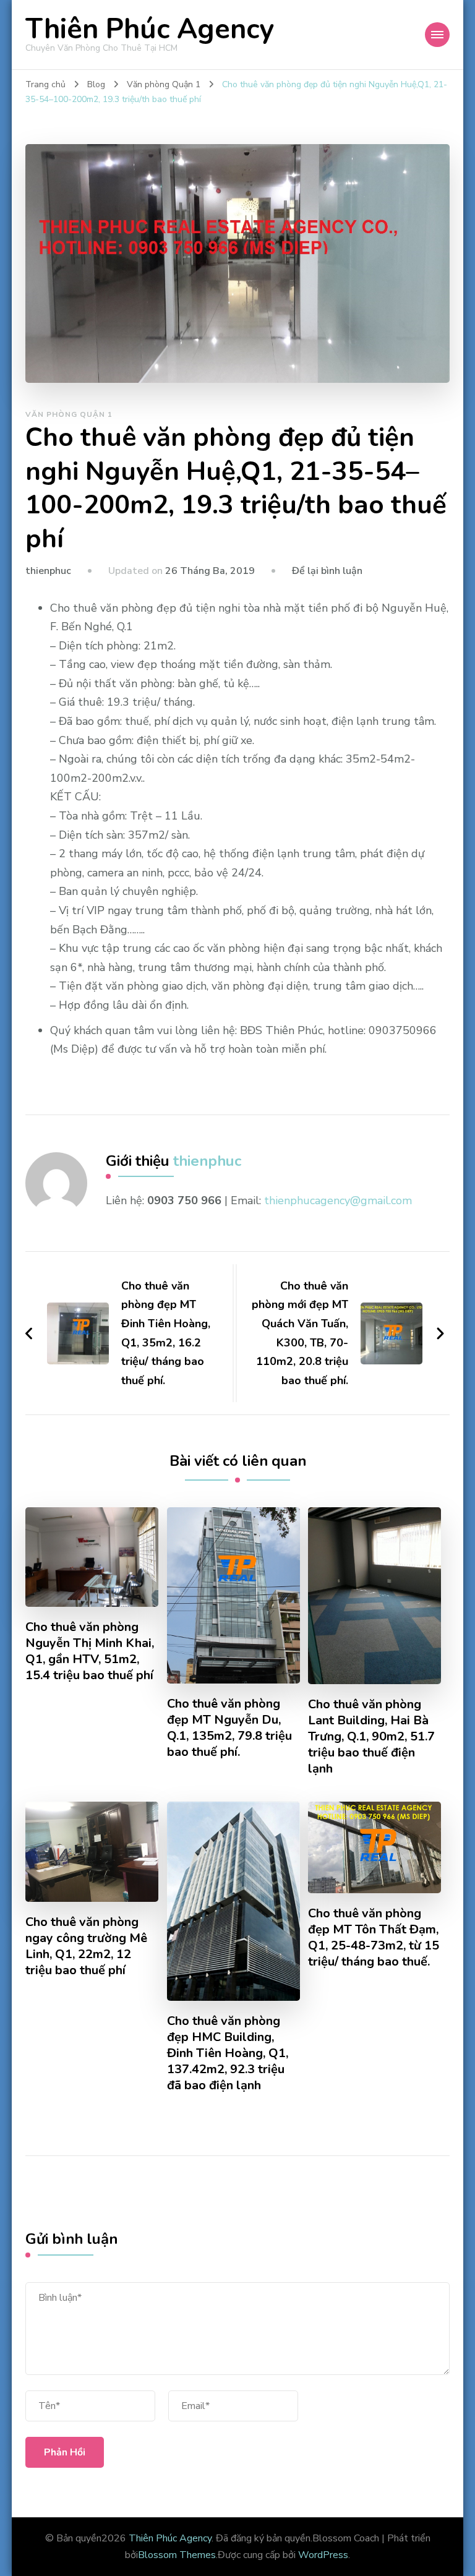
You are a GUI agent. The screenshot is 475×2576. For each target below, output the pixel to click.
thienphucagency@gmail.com (338, 1200)
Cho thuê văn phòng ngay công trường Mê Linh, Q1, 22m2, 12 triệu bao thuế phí (86, 1946)
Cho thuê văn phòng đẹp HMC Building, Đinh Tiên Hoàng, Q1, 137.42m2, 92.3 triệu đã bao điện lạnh (228, 2053)
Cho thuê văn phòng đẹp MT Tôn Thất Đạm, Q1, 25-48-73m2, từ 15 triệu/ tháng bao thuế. (374, 1938)
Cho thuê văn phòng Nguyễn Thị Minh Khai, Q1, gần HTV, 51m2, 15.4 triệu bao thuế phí (90, 1651)
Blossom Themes (177, 2555)
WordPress (323, 2555)
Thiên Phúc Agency (150, 29)
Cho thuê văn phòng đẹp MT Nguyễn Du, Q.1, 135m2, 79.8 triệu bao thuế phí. (229, 1728)
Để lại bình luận (327, 571)
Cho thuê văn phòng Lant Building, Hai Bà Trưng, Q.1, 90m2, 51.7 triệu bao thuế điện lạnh (371, 1737)
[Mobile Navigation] (437, 35)
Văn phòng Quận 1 (69, 414)
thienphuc (48, 571)
